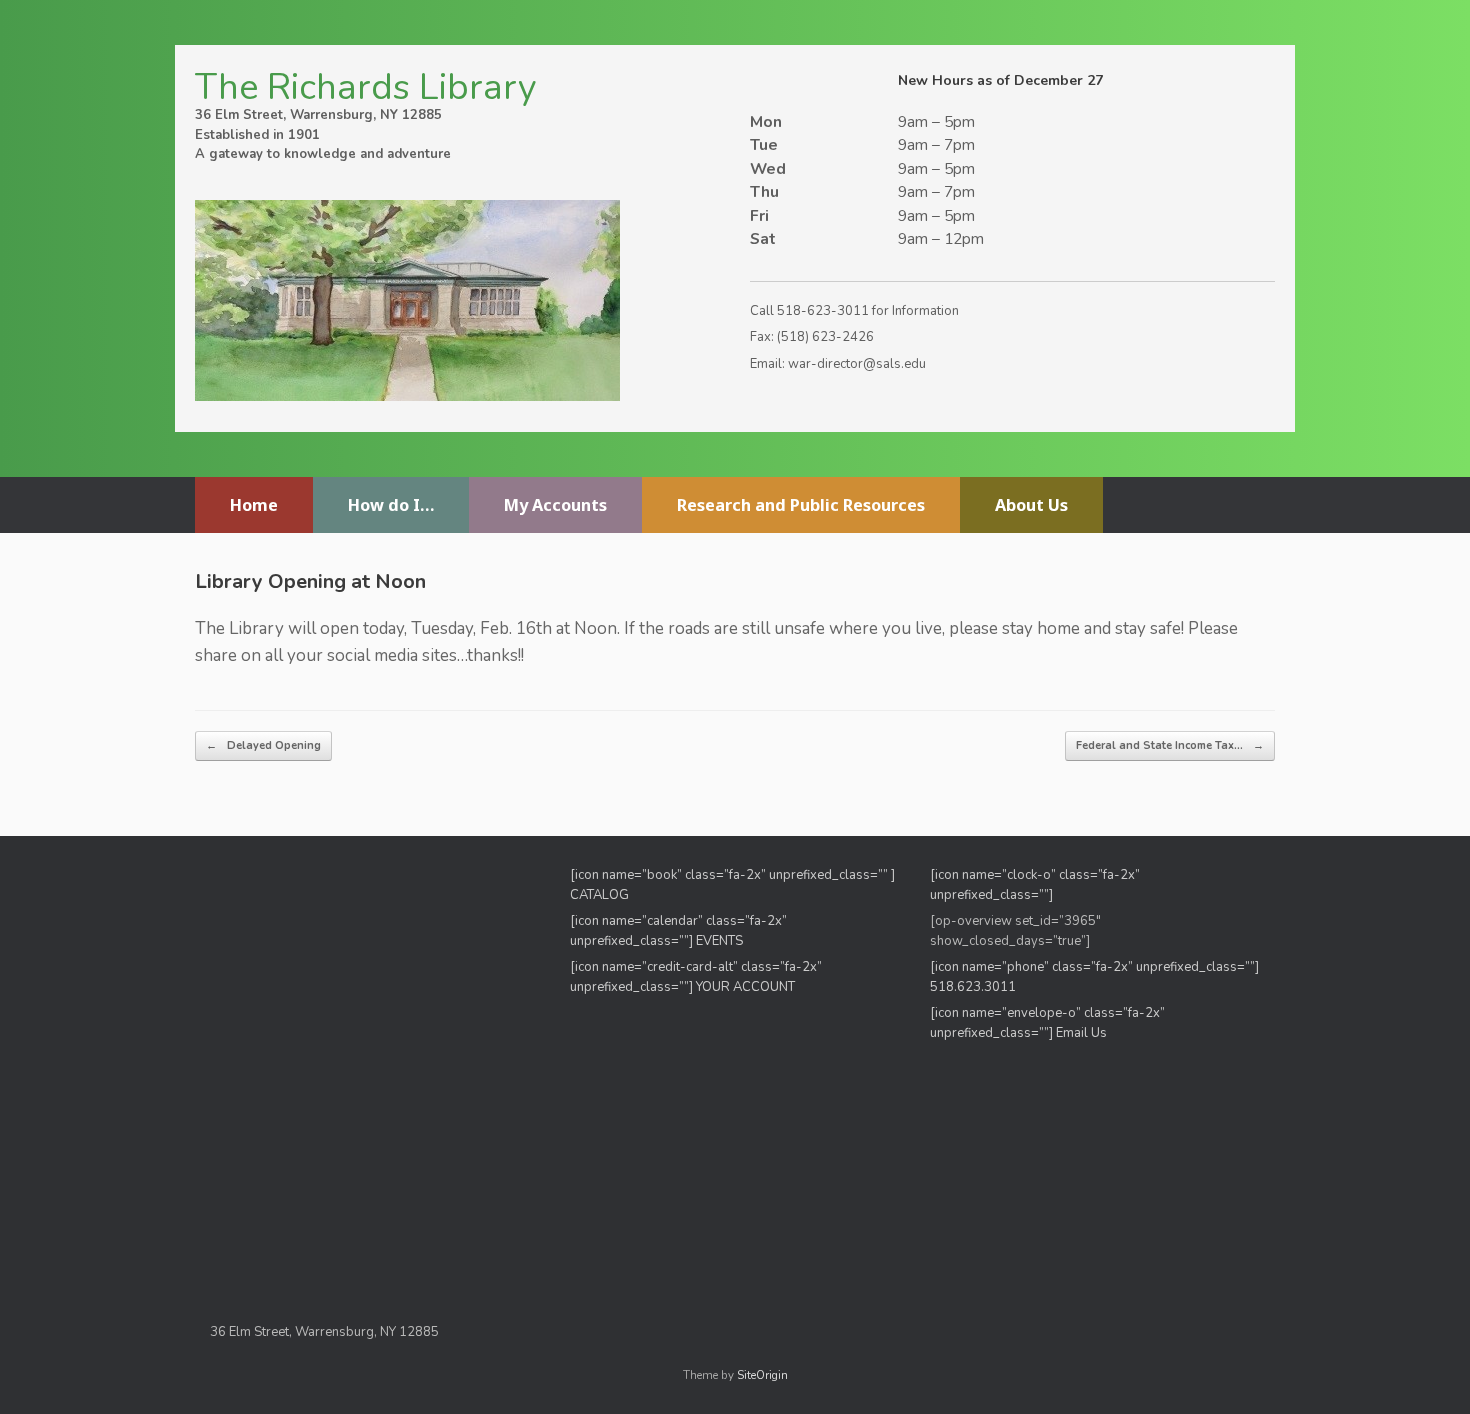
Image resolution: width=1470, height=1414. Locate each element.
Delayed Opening (263, 745)
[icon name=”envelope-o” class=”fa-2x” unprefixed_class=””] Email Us (1047, 1023)
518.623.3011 (974, 987)
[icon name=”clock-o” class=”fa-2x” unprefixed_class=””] (1035, 885)
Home (254, 505)
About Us (1031, 505)
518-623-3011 (823, 311)
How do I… (391, 505)
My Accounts (555, 505)
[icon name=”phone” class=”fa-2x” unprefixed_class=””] (1094, 967)
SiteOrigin (762, 1375)
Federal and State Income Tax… (1170, 745)
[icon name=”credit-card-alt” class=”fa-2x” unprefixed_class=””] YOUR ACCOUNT (696, 977)
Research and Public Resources (801, 505)
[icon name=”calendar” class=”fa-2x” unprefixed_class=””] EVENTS (678, 931)
